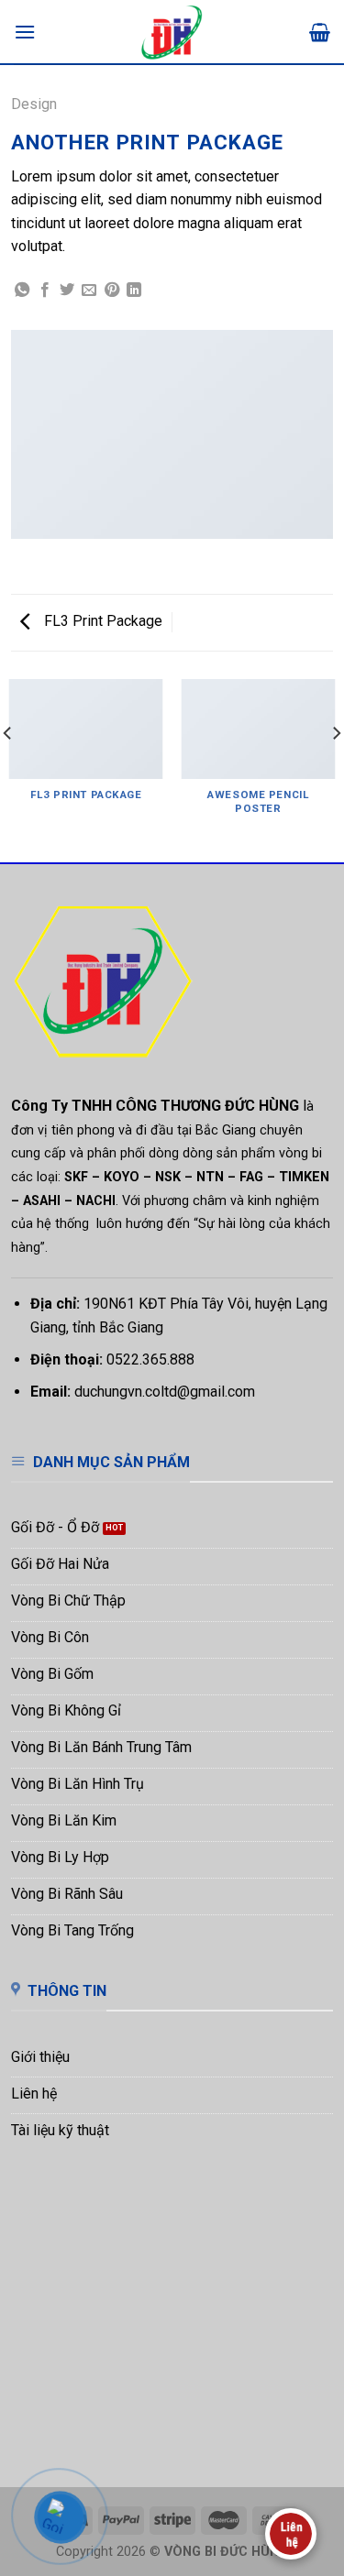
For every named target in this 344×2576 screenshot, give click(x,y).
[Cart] (320, 32)
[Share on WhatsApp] (22, 290)
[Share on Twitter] (67, 290)
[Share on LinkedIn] (134, 290)
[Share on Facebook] (45, 290)
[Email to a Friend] (89, 290)
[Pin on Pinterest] (112, 290)
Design (34, 104)
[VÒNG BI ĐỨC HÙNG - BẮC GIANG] (172, 32)
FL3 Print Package (101, 621)
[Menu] (25, 32)
